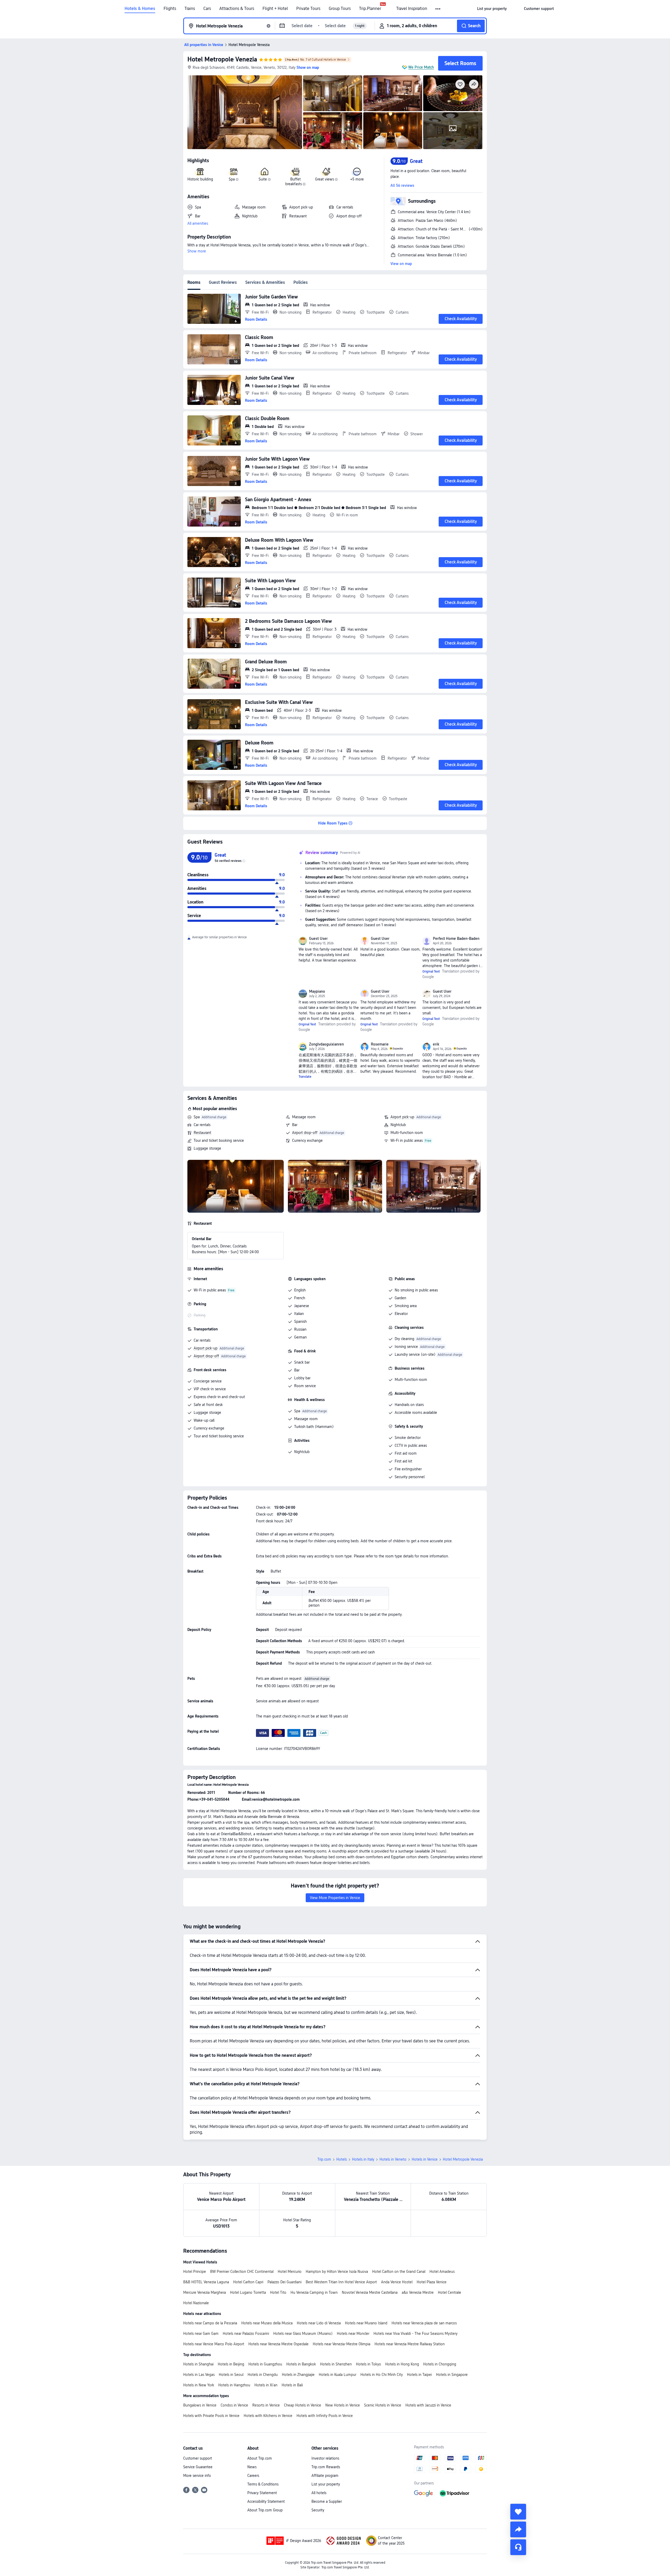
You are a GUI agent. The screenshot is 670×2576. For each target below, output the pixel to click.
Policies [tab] (301, 282)
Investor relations (325, 2458)
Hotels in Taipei (419, 2375)
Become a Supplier (327, 2501)
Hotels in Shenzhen (336, 2364)
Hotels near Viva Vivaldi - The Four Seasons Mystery (415, 2334)
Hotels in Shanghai (198, 2364)
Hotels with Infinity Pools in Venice (325, 2416)
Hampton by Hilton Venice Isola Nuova (337, 2272)
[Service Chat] (518, 2547)
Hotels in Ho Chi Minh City (382, 2375)
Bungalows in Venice (200, 2405)
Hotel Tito (278, 2292)
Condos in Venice (234, 2405)
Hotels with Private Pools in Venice (211, 2416)
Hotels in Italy (363, 2159)
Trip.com (324, 2159)
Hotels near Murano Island (366, 2323)
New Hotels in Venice (343, 2405)
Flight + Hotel (275, 9)
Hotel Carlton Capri (248, 2282)
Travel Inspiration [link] (412, 9)
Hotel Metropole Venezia (222, 59)
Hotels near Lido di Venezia (319, 2323)
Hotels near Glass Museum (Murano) (303, 2334)
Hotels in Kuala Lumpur (337, 2375)
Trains (190, 9)
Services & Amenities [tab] (265, 282)
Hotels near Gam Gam (201, 2334)
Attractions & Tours (237, 9)
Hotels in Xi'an (266, 2385)
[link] (492, 9)
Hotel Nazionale (196, 2303)
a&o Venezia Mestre (418, 2292)
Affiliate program (325, 2476)
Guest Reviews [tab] (223, 282)
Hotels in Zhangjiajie (298, 2375)
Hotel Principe (195, 2272)
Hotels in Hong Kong (402, 2364)
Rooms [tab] (194, 282)
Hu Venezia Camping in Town (314, 2292)
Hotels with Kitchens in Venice (268, 2416)
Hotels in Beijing (231, 2364)
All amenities (198, 223)
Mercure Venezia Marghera (205, 2292)
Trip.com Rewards (326, 2467)
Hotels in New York (199, 2385)
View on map (401, 264)
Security (318, 2510)
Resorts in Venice (266, 2405)
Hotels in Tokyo (368, 2364)
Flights (170, 9)
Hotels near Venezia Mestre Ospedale (278, 2344)
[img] (245, 112)
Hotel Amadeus (442, 2272)
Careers (253, 2476)
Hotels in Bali (292, 2385)
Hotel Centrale (450, 2292)
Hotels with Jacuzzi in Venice (428, 2405)
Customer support (198, 2458)
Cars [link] (207, 9)
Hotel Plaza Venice (432, 2282)
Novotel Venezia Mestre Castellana (370, 2292)
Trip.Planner (370, 9)
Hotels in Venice (425, 2159)
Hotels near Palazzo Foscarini (246, 2334)
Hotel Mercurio (290, 2272)
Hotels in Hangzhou (234, 2385)
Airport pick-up (402, 1117)
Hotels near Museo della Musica (267, 2323)
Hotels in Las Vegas (199, 2375)
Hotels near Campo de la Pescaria (210, 2323)
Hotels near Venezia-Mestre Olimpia (342, 2344)
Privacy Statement (262, 2493)
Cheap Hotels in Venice (303, 2405)
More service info (197, 2476)
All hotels (319, 2493)
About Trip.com (260, 2458)
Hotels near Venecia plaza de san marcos (424, 2323)
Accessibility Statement (266, 2501)
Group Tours (340, 9)
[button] (438, 9)
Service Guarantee (198, 2467)
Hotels (342, 2159)
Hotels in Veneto (393, 2159)
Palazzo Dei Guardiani (284, 2282)
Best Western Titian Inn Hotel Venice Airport (341, 2282)
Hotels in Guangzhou (265, 2364)
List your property (326, 2484)
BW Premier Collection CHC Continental (242, 2272)
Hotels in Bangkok (301, 2364)
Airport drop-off (305, 1133)
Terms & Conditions (263, 2484)
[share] (518, 2529)
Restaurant (202, 1133)
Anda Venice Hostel (397, 2282)
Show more (197, 251)
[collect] (518, 2512)
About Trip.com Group (265, 2510)
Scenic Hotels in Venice (383, 2405)
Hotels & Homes (140, 9)
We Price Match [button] (421, 67)
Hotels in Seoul (231, 2375)
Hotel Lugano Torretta (248, 2292)
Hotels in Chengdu (263, 2375)
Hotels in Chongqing (440, 2364)
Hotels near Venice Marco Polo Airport (214, 2344)
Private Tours (308, 9)
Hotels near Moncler (353, 2334)
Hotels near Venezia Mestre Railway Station (410, 2344)
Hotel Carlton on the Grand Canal (399, 2272)
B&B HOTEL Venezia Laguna (206, 2282)
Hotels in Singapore (452, 2375)
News (252, 2467)
